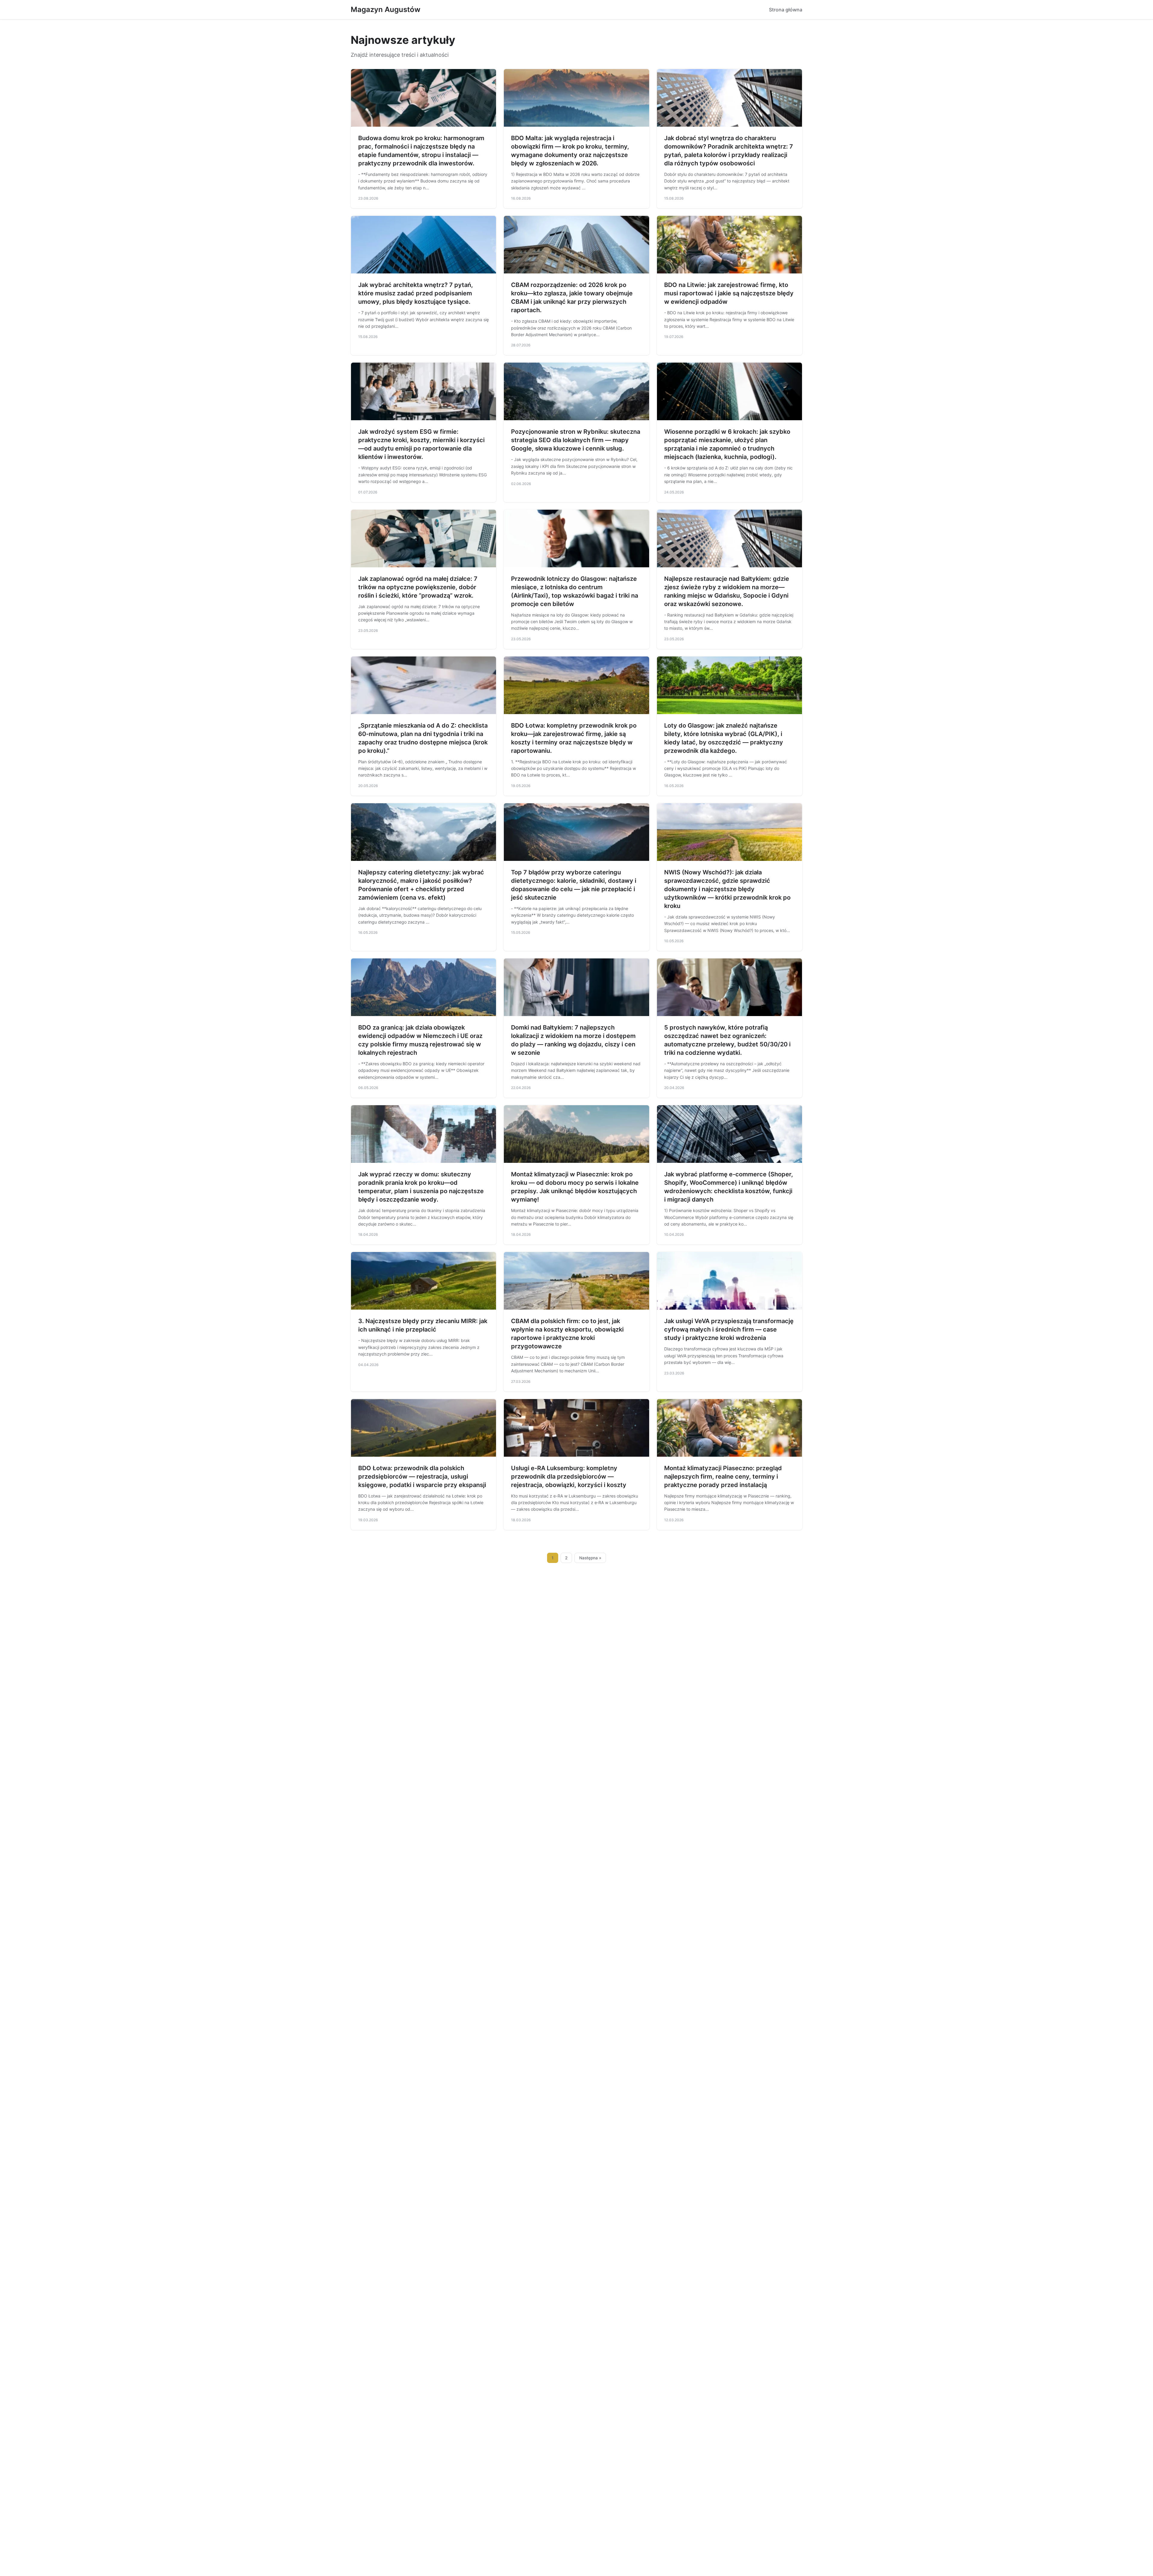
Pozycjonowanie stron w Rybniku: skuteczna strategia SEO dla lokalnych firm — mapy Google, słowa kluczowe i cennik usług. (576, 440)
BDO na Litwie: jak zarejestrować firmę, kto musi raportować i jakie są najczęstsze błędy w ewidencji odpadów (729, 293)
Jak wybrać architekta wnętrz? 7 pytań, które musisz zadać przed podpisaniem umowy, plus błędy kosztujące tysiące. (416, 293)
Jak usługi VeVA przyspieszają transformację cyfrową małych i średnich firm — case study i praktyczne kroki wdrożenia (729, 1329)
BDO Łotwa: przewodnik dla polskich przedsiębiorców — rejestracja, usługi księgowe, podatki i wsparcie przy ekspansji (422, 1477)
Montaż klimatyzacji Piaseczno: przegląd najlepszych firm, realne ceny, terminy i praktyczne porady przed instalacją (723, 1477)
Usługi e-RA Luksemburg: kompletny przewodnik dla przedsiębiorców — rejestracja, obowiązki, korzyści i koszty (569, 1477)
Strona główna (786, 10)
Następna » (590, 1558)
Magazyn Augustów (386, 9)
